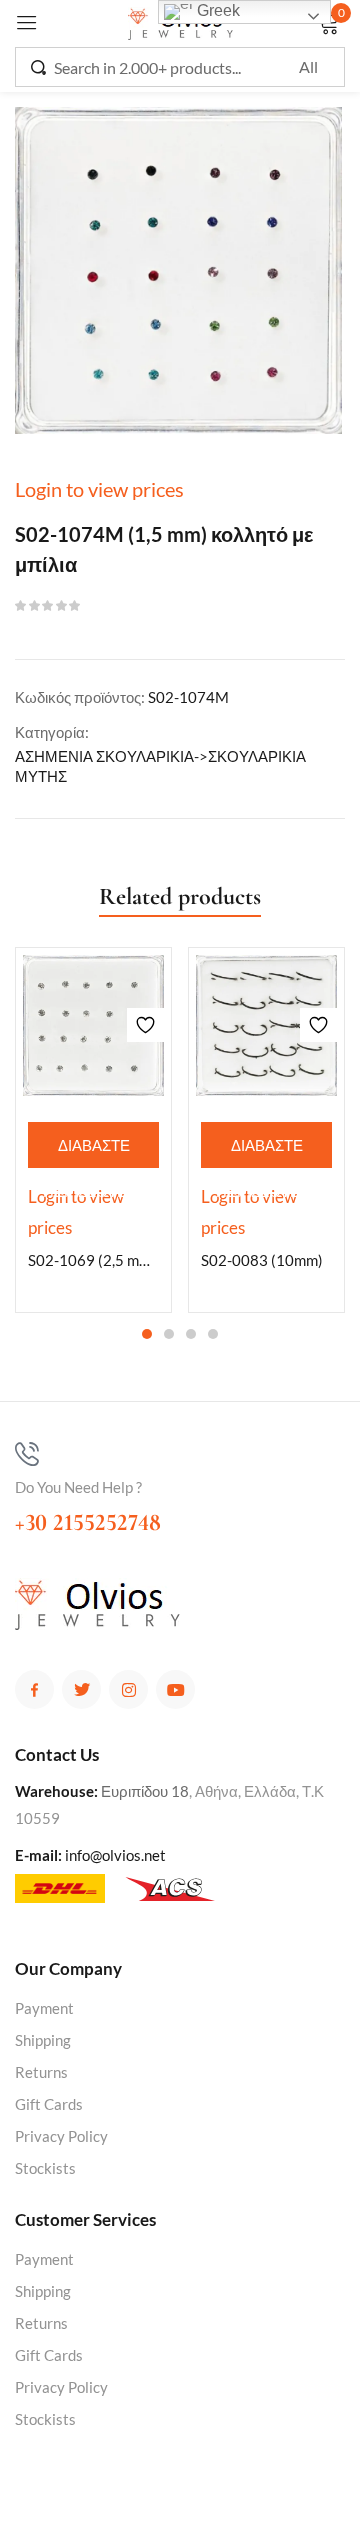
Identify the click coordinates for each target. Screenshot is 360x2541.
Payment (44, 2008)
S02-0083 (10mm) (262, 1260)
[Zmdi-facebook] (34, 1689)
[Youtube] (175, 1689)
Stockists (45, 2168)
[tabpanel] (93, 1130)
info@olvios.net (115, 1855)
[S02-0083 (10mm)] (266, 1025)
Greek (216, 10)
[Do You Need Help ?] (27, 1454)
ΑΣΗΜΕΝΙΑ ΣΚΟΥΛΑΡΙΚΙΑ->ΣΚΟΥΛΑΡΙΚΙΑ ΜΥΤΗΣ (160, 766)
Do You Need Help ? (78, 1487)
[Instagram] (128, 1689)
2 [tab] (169, 1334)
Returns (41, 2072)
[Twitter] (81, 1689)
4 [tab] (213, 1334)
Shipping (43, 2040)
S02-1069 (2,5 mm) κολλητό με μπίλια (93, 1260)
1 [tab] (147, 1334)
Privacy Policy (61, 2136)
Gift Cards (49, 2104)
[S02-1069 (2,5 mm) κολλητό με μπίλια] (93, 1025)
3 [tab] (191, 1334)
